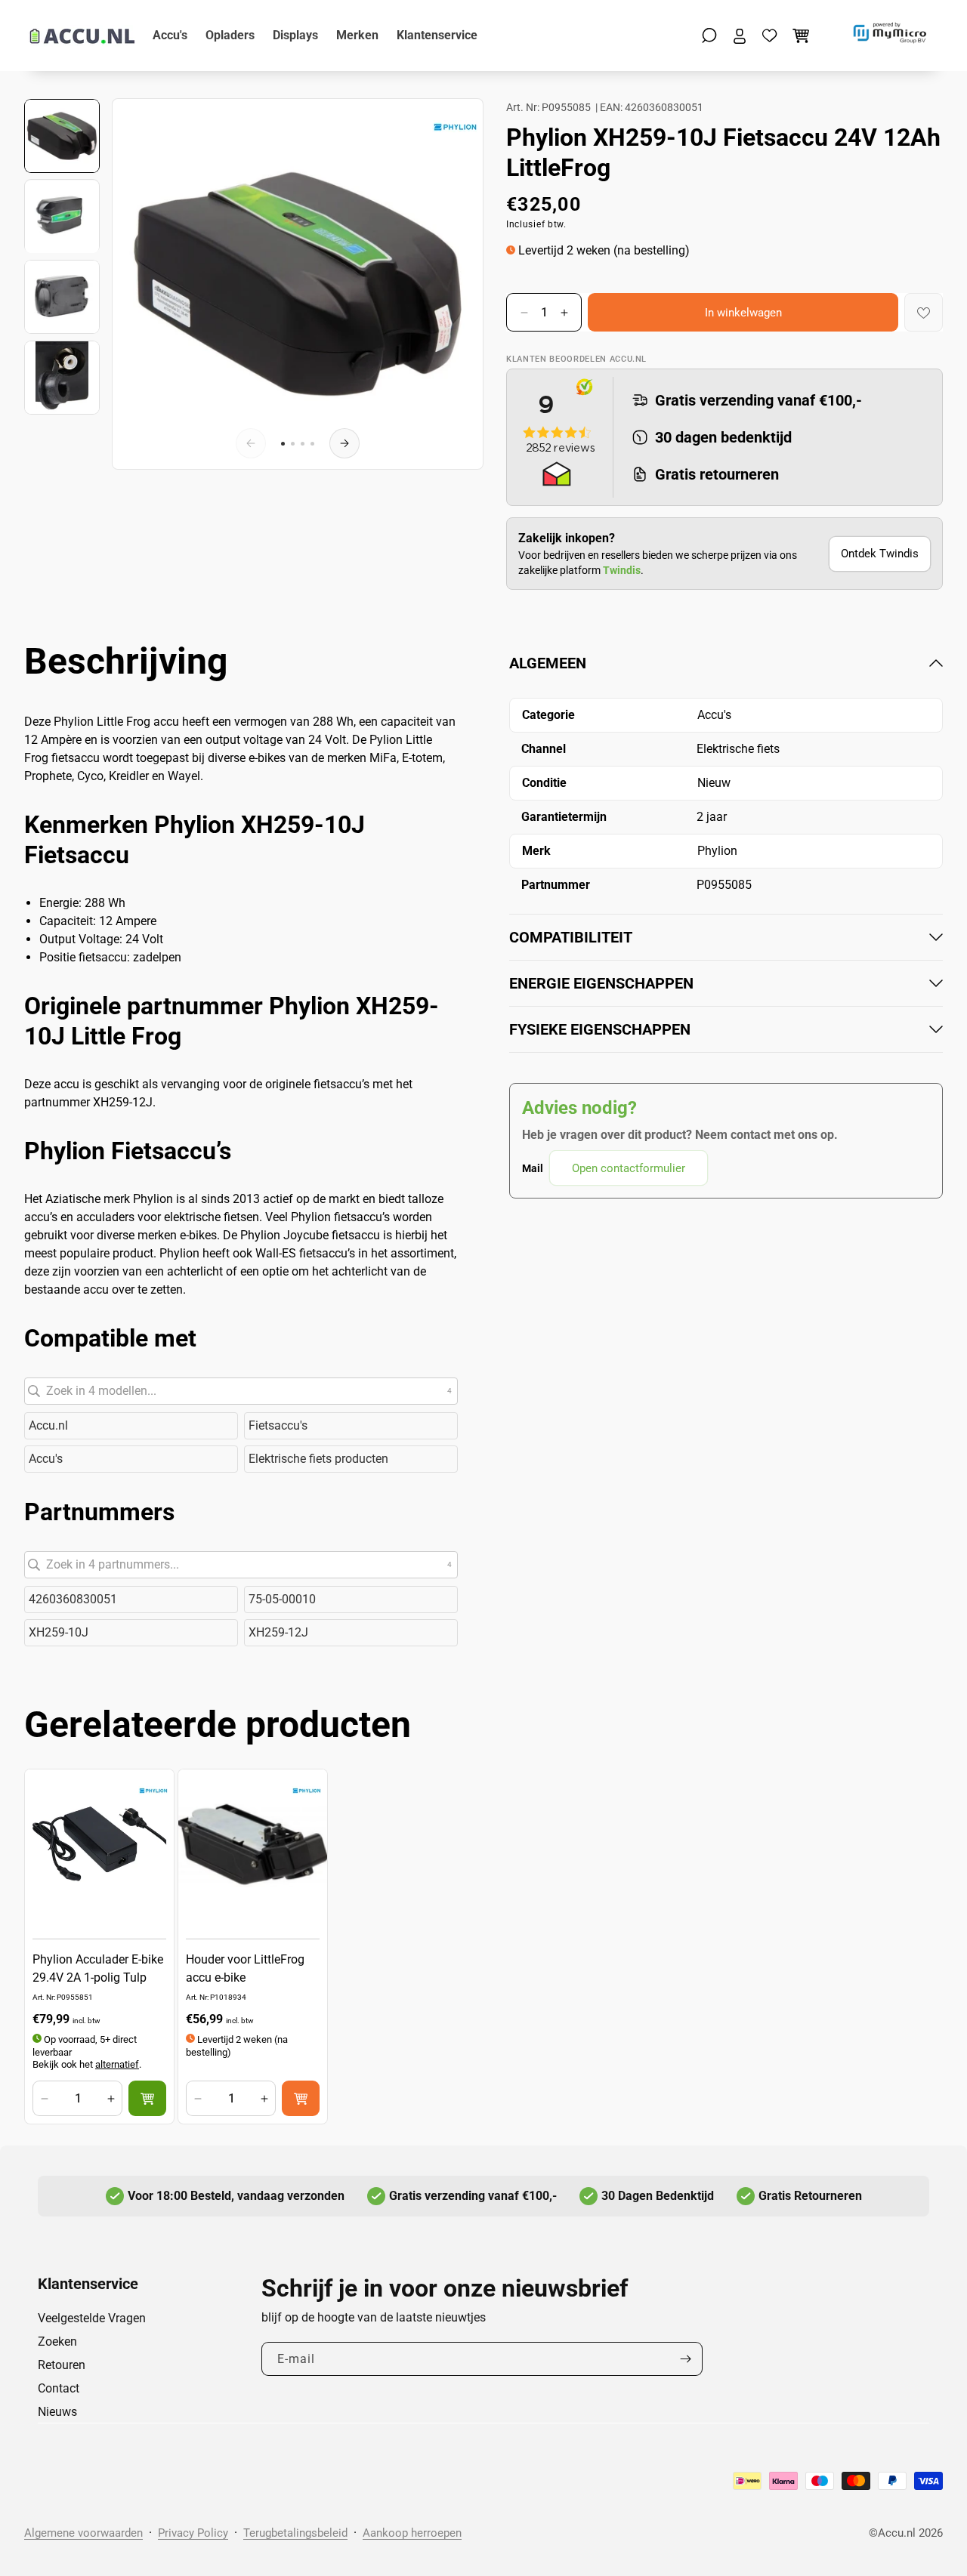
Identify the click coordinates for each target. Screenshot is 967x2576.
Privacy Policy (193, 2533)
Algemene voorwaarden (83, 2533)
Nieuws (57, 2412)
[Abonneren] (685, 2359)
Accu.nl (48, 1425)
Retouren (62, 2365)
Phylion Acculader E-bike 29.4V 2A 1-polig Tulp (98, 1968)
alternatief (117, 2064)
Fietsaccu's (278, 1425)
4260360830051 (73, 1599)
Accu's (46, 1459)
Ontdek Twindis (880, 554)
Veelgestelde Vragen (92, 2318)
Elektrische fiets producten (318, 1459)
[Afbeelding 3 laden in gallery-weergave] (62, 297)
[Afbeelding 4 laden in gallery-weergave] (62, 378)
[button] (709, 35)
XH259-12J (278, 1632)
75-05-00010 (282, 1599)
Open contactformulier (629, 1168)
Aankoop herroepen (412, 2533)
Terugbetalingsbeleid (295, 2533)
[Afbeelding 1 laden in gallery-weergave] (62, 136)
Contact (59, 2388)
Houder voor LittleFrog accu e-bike (245, 1968)
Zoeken (57, 2342)
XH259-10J (59, 1632)
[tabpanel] (726, 919)
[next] (344, 443)
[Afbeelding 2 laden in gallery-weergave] (62, 217)
